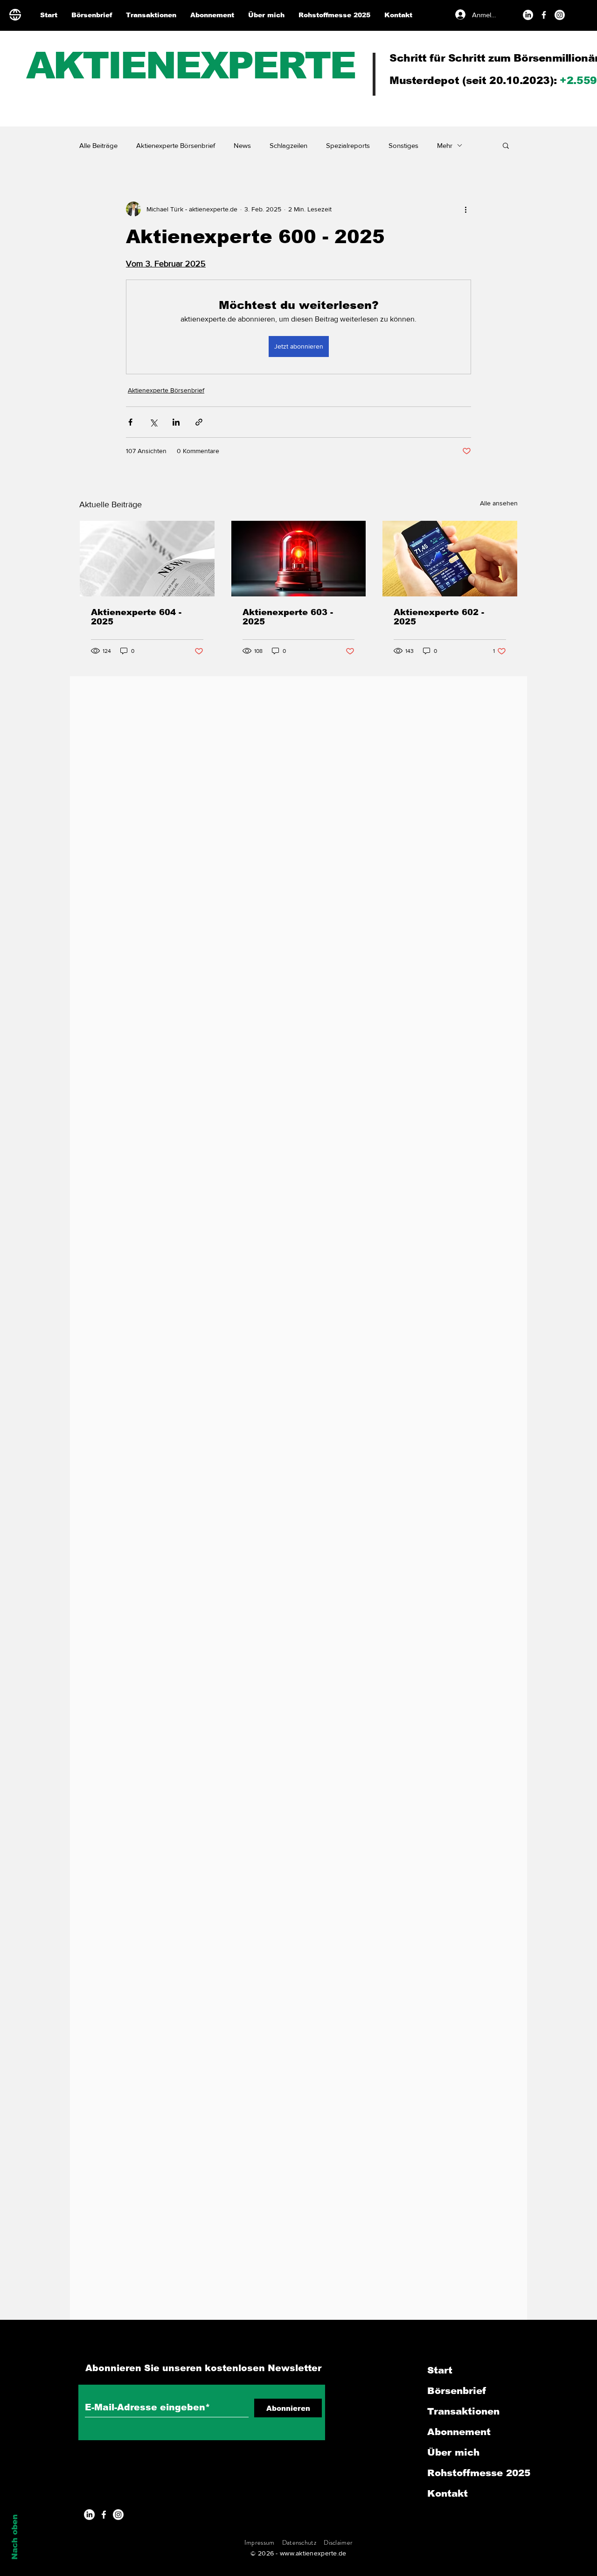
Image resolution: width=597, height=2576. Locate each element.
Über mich (453, 2452)
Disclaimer (338, 2542)
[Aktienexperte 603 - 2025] (299, 559)
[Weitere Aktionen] (465, 209)
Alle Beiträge (98, 145)
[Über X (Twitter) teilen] (153, 422)
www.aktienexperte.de (313, 2553)
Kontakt (448, 2493)
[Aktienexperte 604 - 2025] (147, 559)
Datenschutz (300, 2542)
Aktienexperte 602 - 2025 (439, 617)
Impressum (260, 2542)
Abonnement (459, 2432)
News (242, 145)
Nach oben (15, 2537)
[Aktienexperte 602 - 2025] (450, 559)
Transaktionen (463, 2411)
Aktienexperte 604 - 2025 (136, 617)
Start (440, 2370)
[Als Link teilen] (199, 422)
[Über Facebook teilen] (130, 422)
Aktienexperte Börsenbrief (176, 145)
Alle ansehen (499, 503)
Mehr (445, 145)
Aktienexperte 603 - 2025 (288, 617)
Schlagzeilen (288, 145)
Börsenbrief (457, 2391)
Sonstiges (403, 145)
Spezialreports (348, 145)
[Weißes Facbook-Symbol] (104, 2515)
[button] (506, 145)
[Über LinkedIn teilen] (176, 422)
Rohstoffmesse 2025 (477, 2473)
